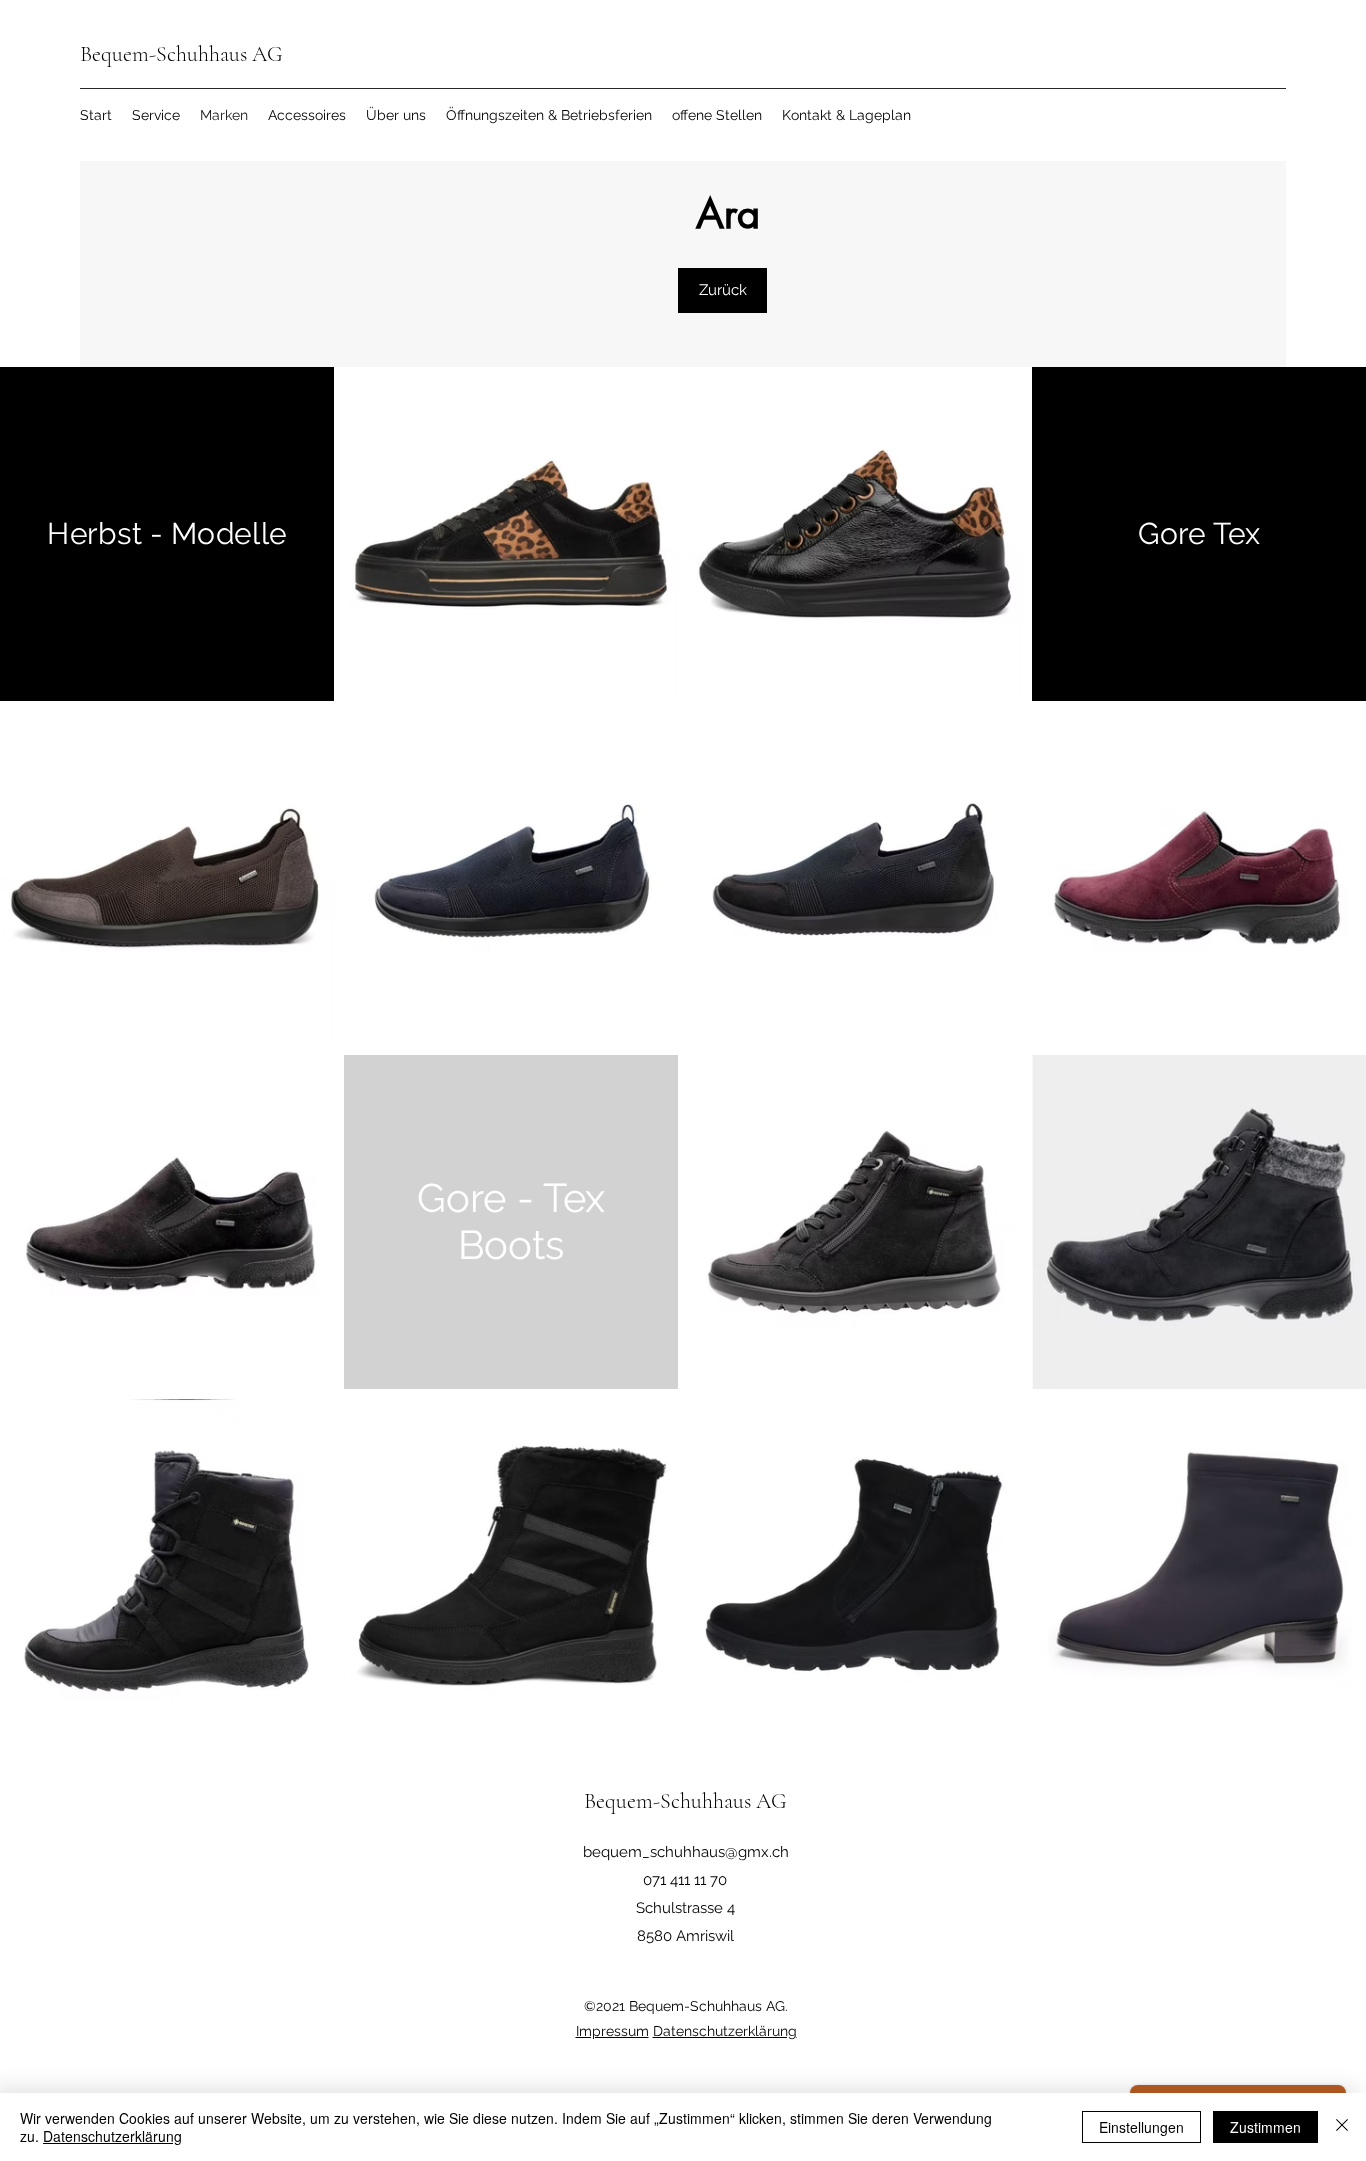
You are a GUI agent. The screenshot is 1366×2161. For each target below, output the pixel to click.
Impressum (612, 2031)
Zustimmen (1265, 2127)
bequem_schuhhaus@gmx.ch (686, 1852)
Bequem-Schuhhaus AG (181, 54)
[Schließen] (1342, 2127)
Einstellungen (1141, 2127)
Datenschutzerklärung (725, 2031)
